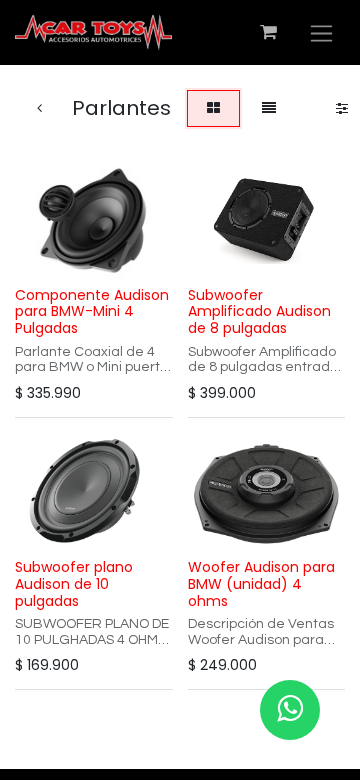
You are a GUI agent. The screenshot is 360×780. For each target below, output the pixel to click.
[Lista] (269, 108)
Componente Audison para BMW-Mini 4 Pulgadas (92, 312)
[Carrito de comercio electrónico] (268, 32)
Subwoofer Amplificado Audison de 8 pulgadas (259, 312)
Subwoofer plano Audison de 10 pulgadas (74, 584)
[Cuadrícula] (213, 108)
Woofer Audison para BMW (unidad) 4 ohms (261, 584)
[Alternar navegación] (321, 32)
